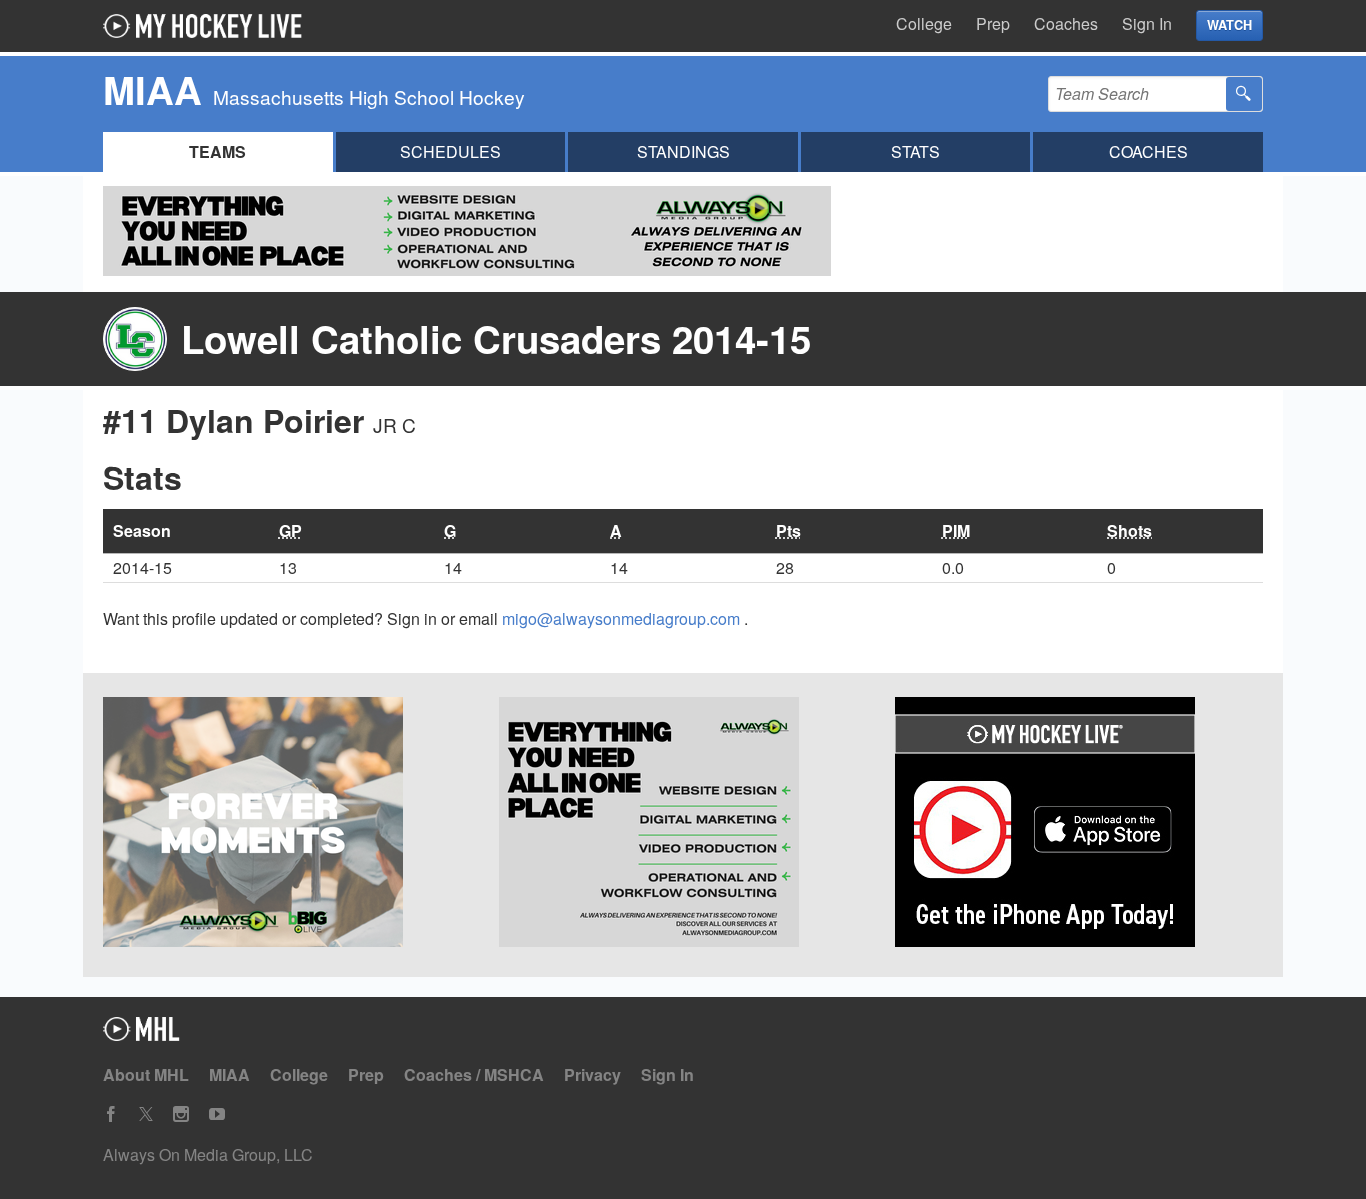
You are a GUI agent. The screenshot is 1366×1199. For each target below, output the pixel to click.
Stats (915, 151)
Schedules (450, 151)
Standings (683, 151)
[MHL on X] (146, 1114)
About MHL (146, 1074)
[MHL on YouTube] (217, 1114)
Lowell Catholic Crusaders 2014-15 (496, 338)
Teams (217, 151)
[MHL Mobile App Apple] (1079, 825)
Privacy (592, 1074)
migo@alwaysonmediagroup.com (623, 618)
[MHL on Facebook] (111, 1114)
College (924, 23)
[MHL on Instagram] (181, 1114)
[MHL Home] (141, 1034)
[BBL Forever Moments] (287, 825)
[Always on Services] (683, 825)
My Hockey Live (208, 26)
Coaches (1066, 23)
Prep (993, 23)
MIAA (229, 1074)
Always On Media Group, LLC (208, 1154)
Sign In (1147, 23)
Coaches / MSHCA (474, 1074)
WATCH (1229, 25)
